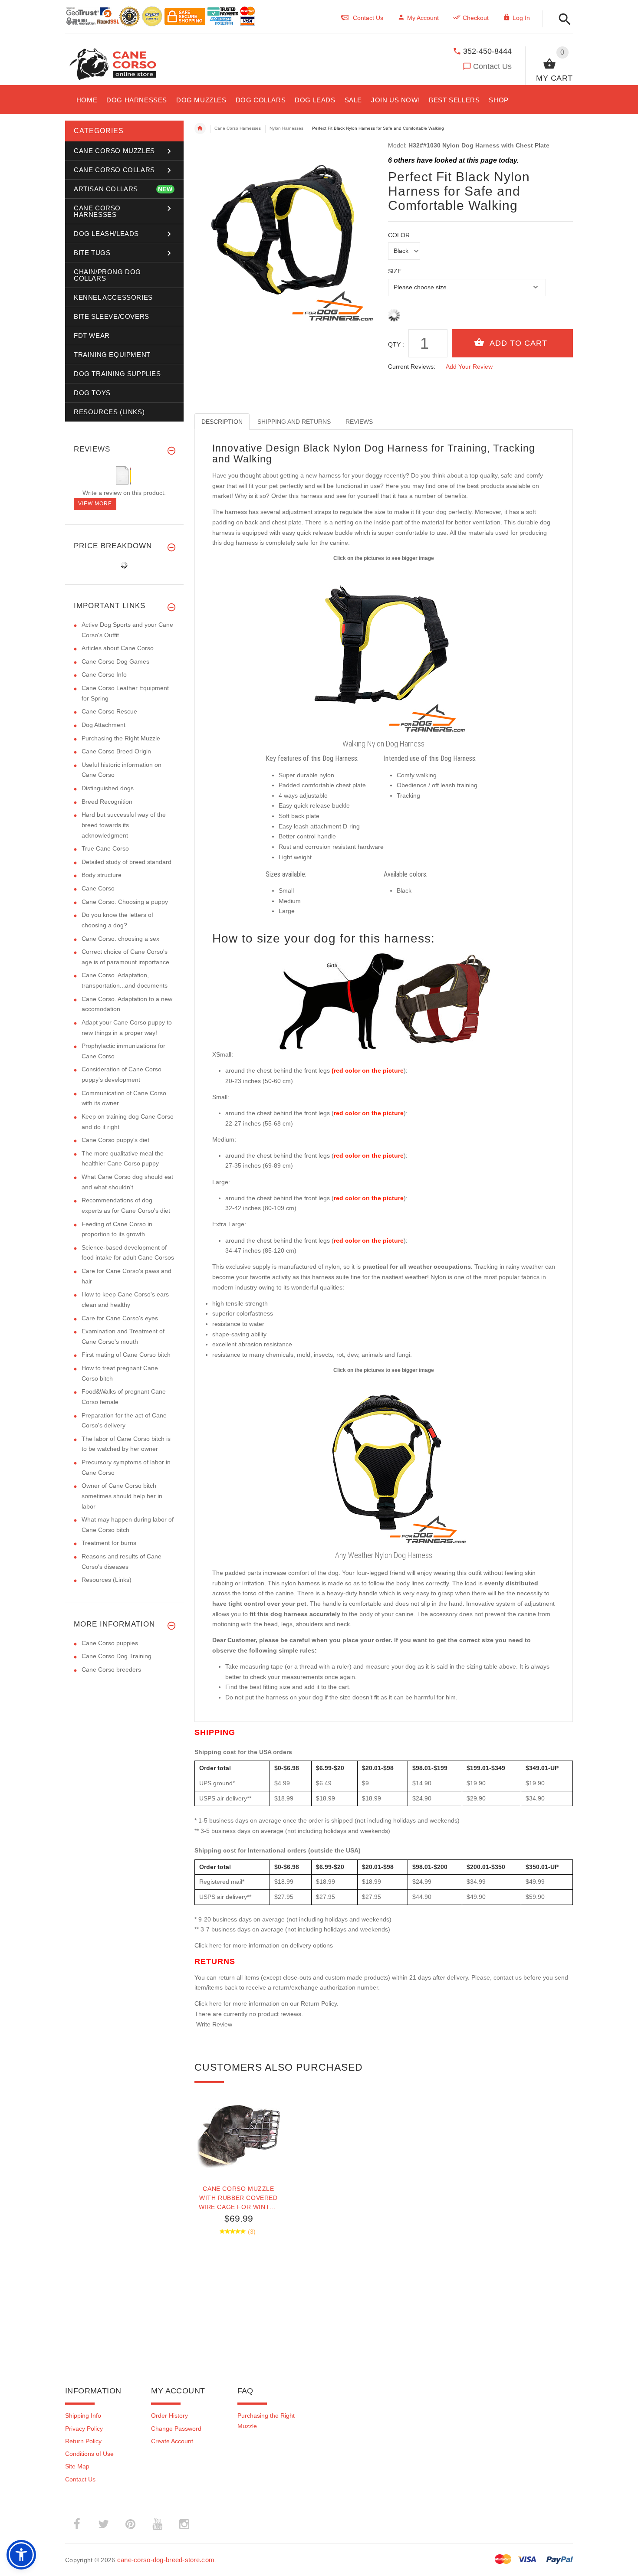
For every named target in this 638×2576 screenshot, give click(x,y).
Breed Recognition (107, 802)
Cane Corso (98, 888)
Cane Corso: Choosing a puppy (125, 902)
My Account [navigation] (423, 18)
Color (399, 235)
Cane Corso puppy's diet (115, 1140)
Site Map (77, 2466)
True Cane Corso (105, 848)
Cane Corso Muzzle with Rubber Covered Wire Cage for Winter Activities (239, 2198)
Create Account (172, 2441)
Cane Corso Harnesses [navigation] (238, 128)
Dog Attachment (104, 725)
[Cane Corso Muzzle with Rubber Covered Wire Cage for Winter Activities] (239, 2134)
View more (95, 504)
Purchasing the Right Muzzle (121, 738)
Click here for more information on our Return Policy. (266, 2003)
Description (222, 422)
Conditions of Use (89, 2454)
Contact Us (492, 66)
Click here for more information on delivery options (264, 1945)
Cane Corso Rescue (109, 711)
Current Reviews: (412, 367)
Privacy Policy (84, 2429)
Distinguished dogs (108, 788)
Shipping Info (83, 2416)
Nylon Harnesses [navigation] (286, 128)
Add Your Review (469, 367)
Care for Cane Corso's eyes (120, 1318)
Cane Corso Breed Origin (116, 751)
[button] (562, 20)
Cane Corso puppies (110, 1643)
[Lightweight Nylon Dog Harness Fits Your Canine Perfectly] (384, 649)
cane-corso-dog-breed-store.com (166, 2560)
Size (395, 271)
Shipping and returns (294, 422)
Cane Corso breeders (111, 1669)
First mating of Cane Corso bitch (126, 1355)
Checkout (476, 18)
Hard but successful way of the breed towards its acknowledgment (124, 825)
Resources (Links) (107, 1580)
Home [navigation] (200, 128)
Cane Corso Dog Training (117, 1656)
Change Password (176, 2429)
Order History (169, 2416)
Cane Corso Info (104, 674)
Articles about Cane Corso (118, 648)
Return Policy (83, 2441)
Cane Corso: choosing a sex (120, 939)
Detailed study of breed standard (127, 862)
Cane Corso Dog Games (115, 661)
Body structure (102, 875)
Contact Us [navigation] (368, 18)
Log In (521, 18)
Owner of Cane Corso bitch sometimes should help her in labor (122, 1496)
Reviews (359, 422)
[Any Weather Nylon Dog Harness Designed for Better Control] (384, 1461)
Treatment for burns (109, 1543)
